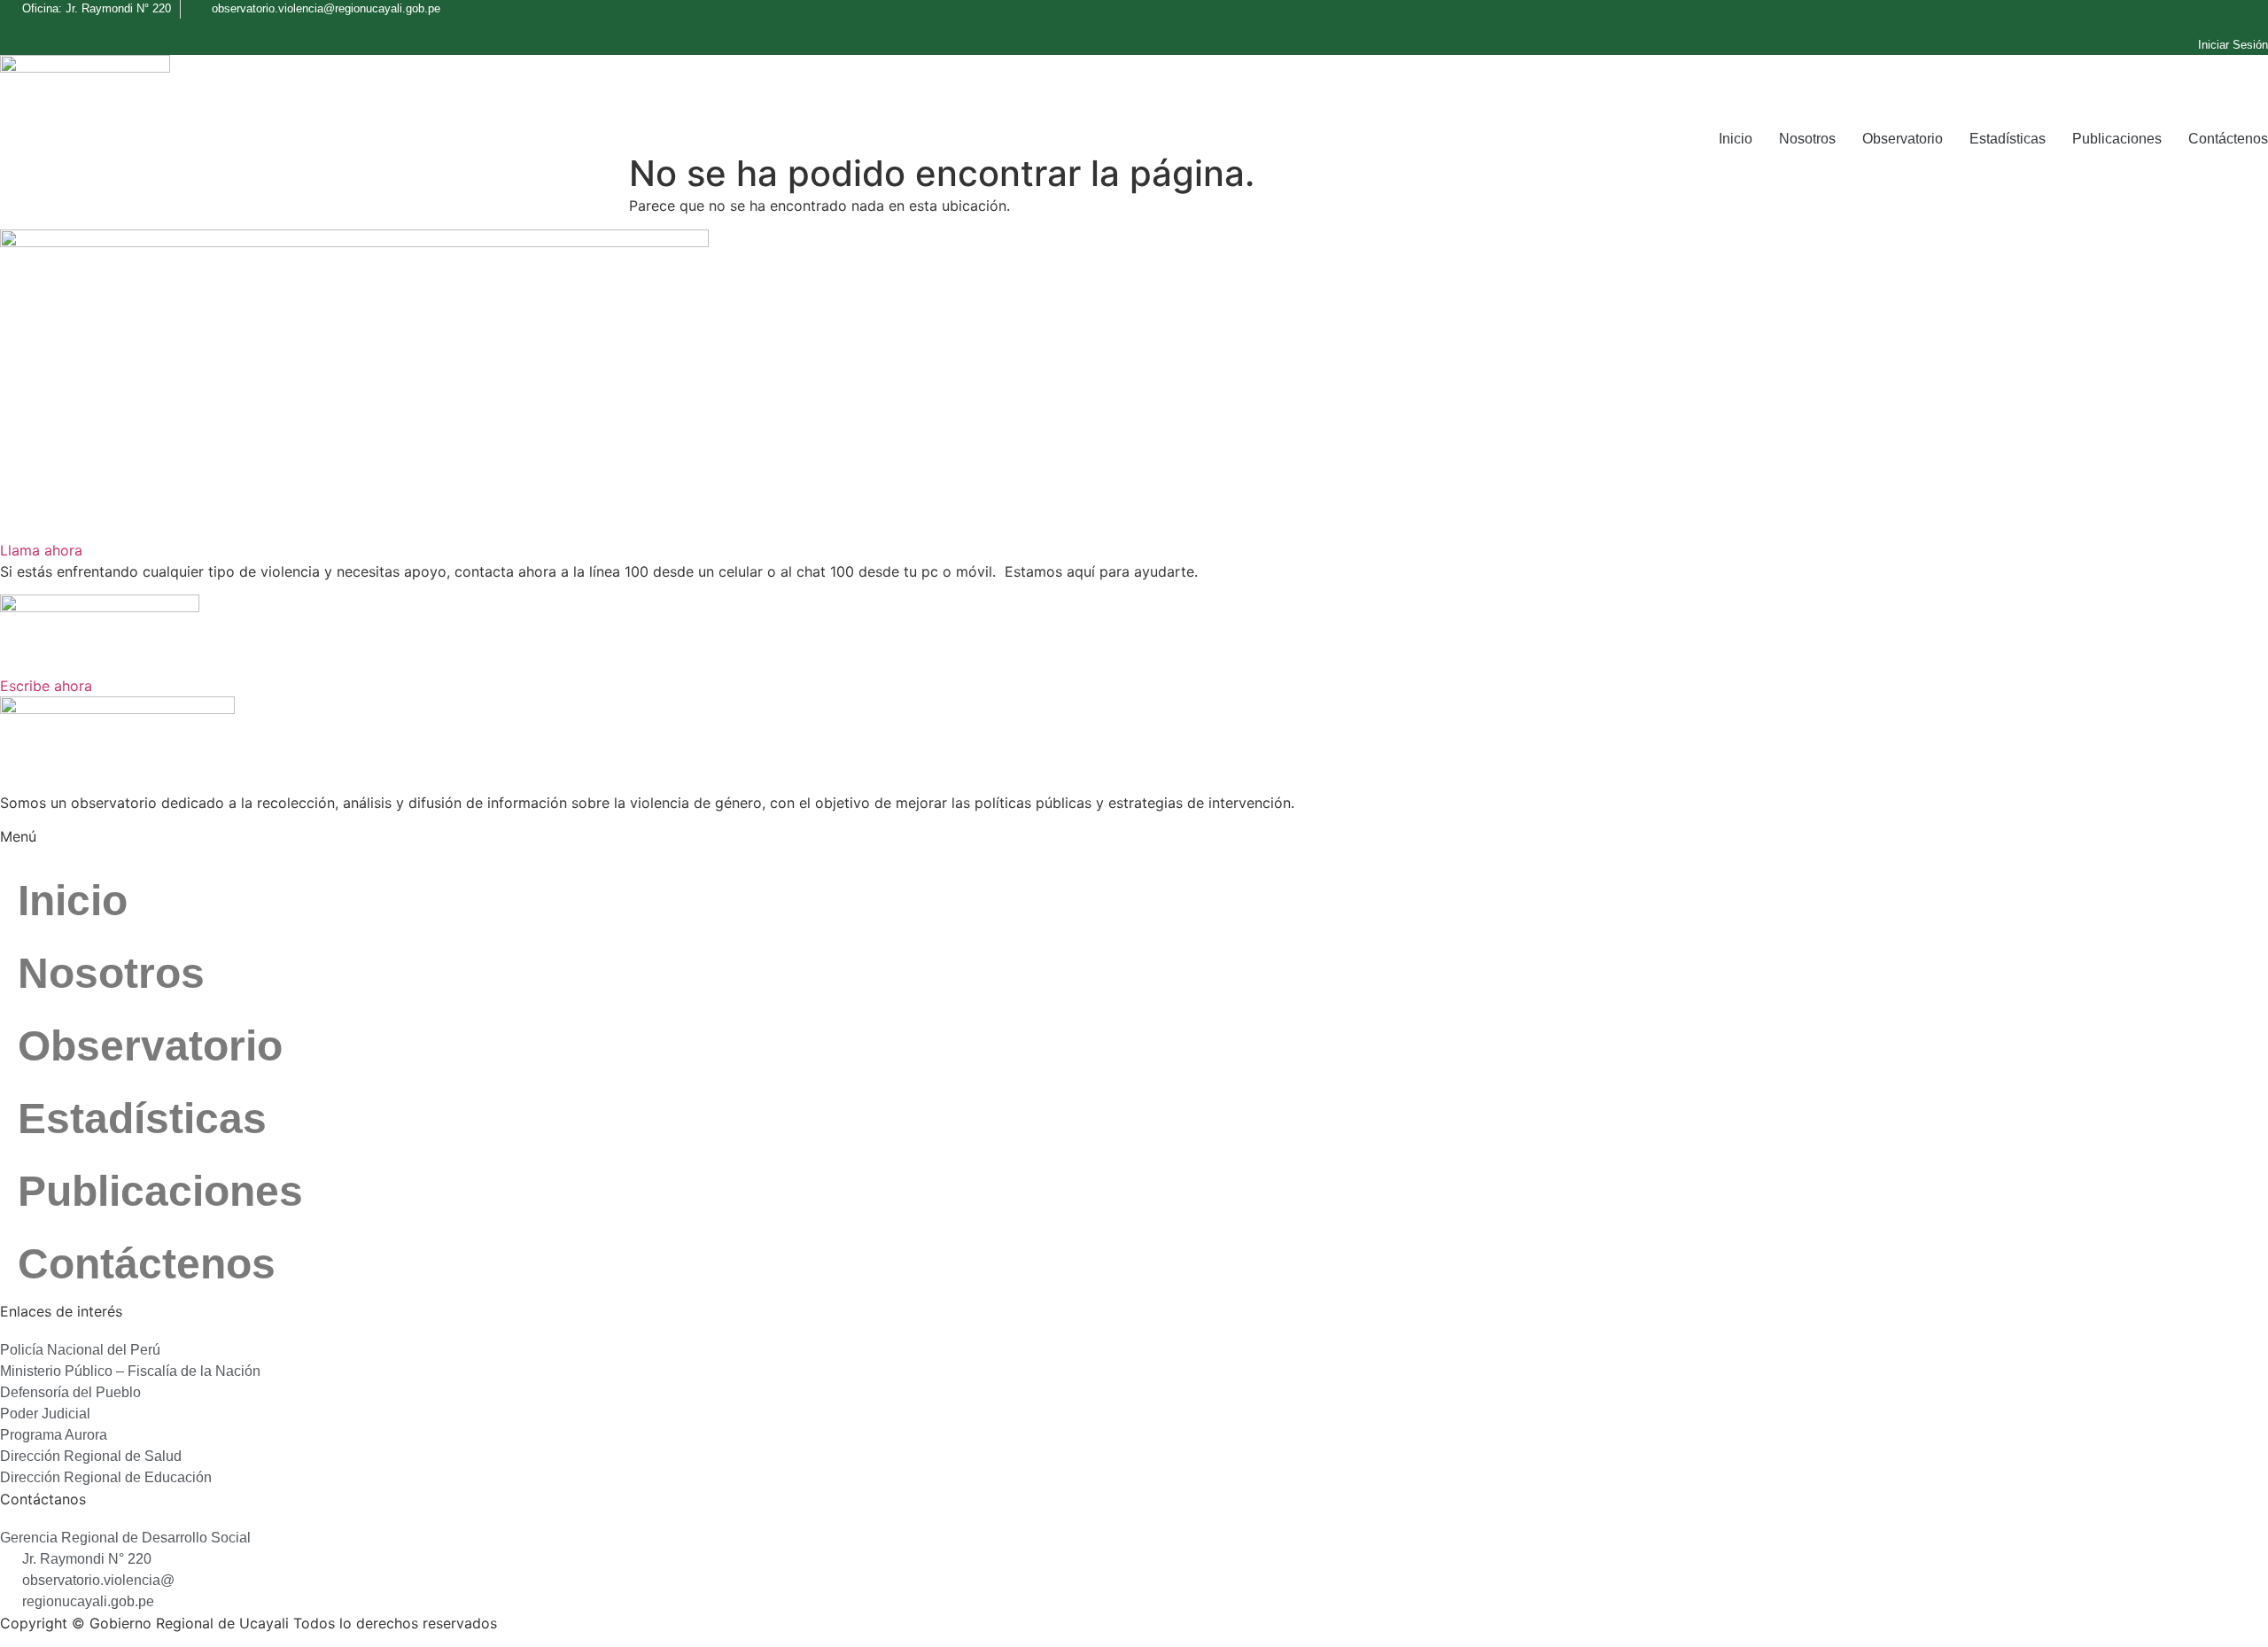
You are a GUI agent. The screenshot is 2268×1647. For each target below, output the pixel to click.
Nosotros (1807, 139)
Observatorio (1903, 139)
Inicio (1736, 139)
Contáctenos (2228, 139)
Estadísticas (2008, 139)
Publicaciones (2117, 139)
